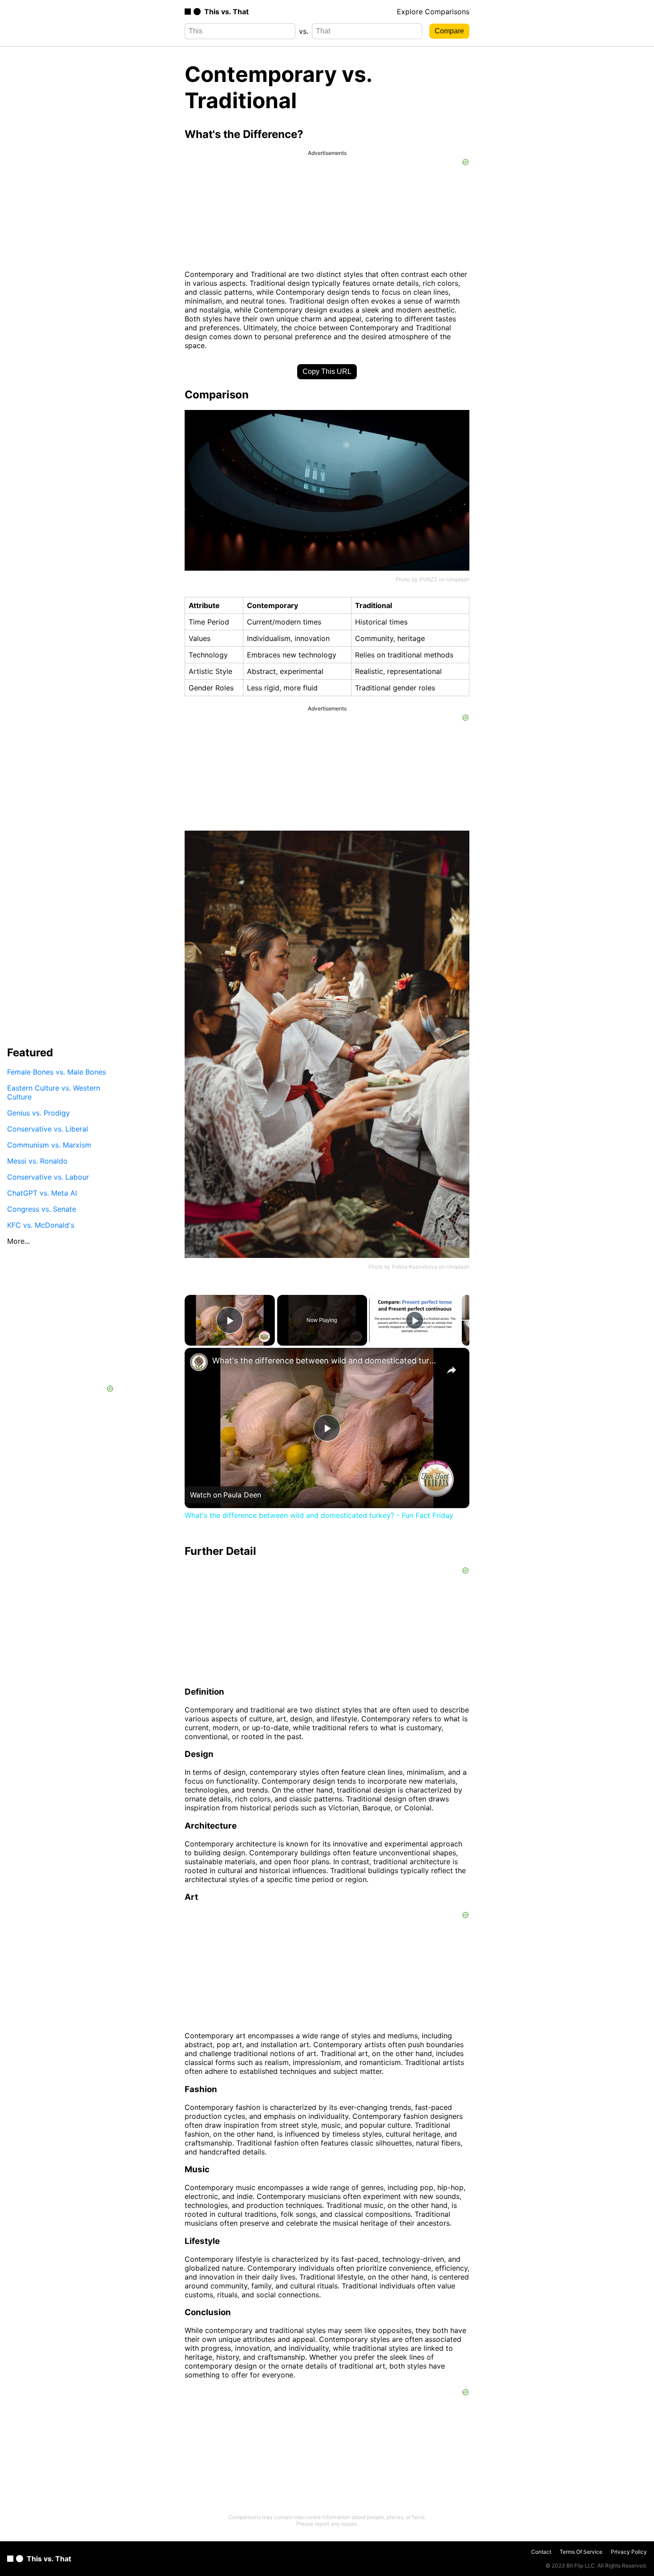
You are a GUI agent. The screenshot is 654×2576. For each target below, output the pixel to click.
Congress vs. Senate (42, 1209)
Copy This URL (327, 371)
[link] (199, 1362)
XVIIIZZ (428, 579)
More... (18, 1241)
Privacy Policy (629, 2552)
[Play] (415, 1320)
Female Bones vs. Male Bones (57, 1072)
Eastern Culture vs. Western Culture (54, 1092)
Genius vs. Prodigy (38, 1113)
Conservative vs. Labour (48, 1177)
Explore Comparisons (433, 12)
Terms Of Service (581, 2552)
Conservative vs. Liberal (48, 1129)
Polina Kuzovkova (415, 1267)
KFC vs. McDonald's (41, 1225)
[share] (452, 1370)
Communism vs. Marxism (49, 1145)
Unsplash (458, 579)
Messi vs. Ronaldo (37, 1161)
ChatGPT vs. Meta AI (42, 1193)
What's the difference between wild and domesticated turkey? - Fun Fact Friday (326, 1361)
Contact (541, 2552)
